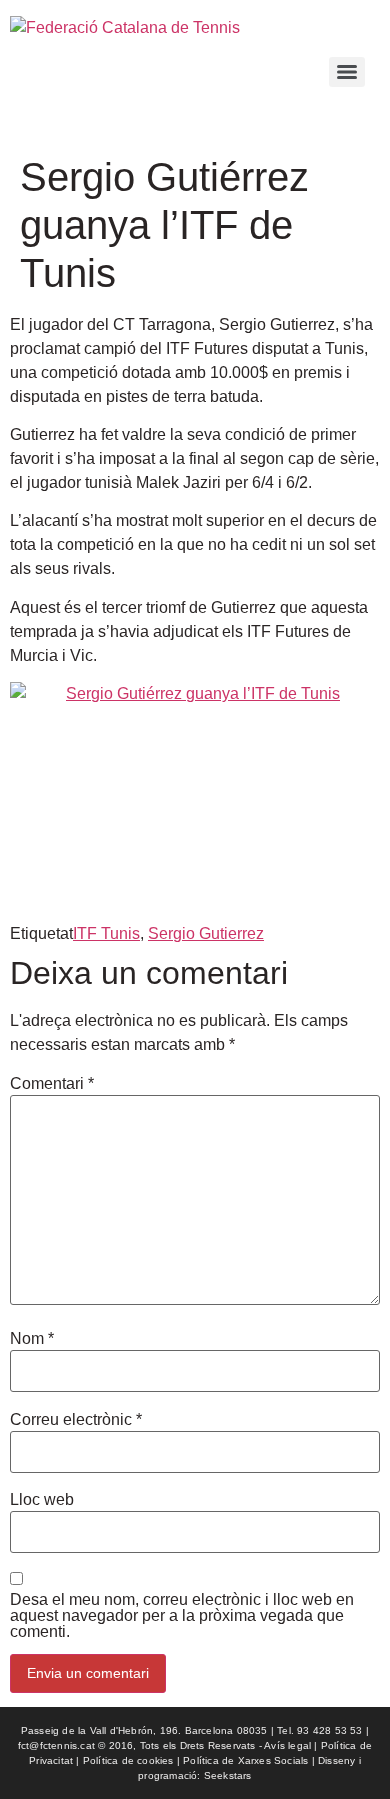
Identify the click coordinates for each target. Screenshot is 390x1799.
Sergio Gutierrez (206, 933)
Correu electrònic (76, 1420)
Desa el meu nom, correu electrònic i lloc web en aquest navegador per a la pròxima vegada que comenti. (182, 1616)
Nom (32, 1339)
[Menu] (347, 72)
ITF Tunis (106, 933)
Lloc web (42, 1500)
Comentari (52, 1084)
